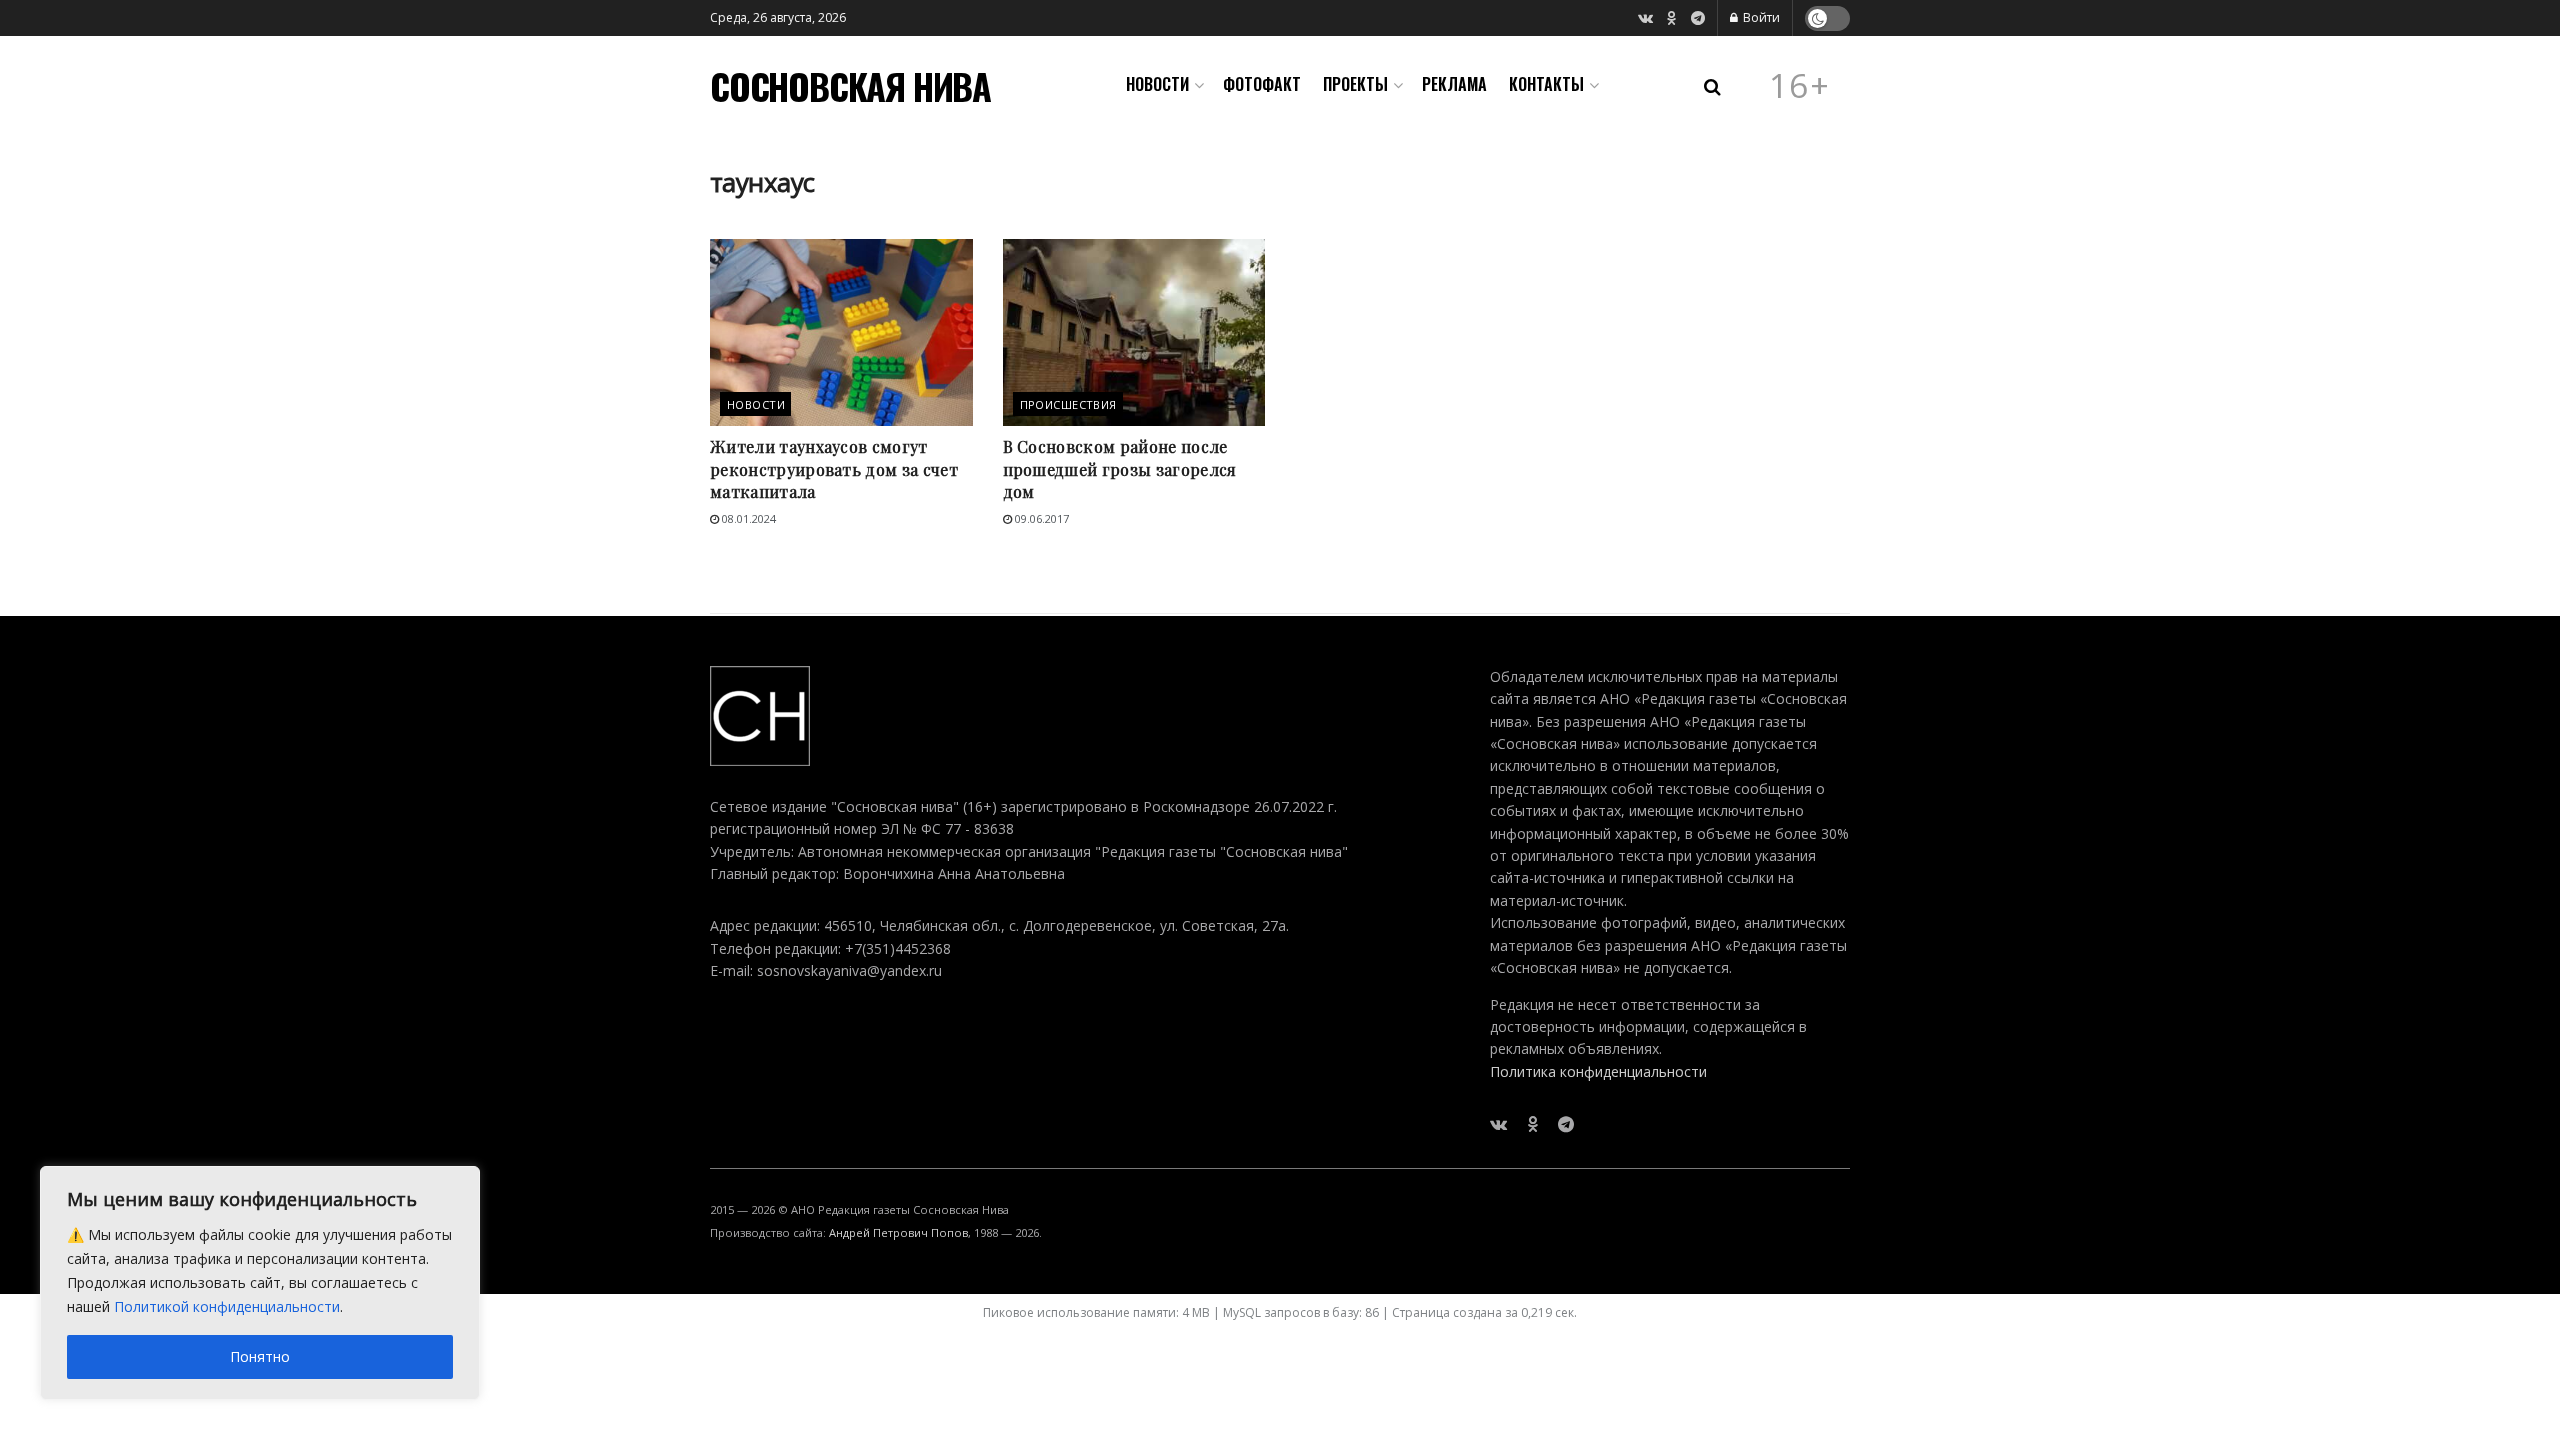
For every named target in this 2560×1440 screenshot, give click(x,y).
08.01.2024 (747, 518)
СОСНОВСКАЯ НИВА (850, 86)
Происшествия (1068, 404)
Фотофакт (1262, 84)
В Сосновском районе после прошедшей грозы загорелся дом (1120, 469)
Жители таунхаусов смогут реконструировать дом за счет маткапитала (834, 469)
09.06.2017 (1040, 518)
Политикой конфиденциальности (227, 1306)
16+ (1800, 86)
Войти (1760, 17)
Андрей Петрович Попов (898, 1232)
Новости (1157, 84)
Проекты (1355, 84)
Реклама (1454, 84)
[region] (260, 1283)
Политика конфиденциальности (1598, 1071)
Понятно (260, 1356)
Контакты (1546, 84)
